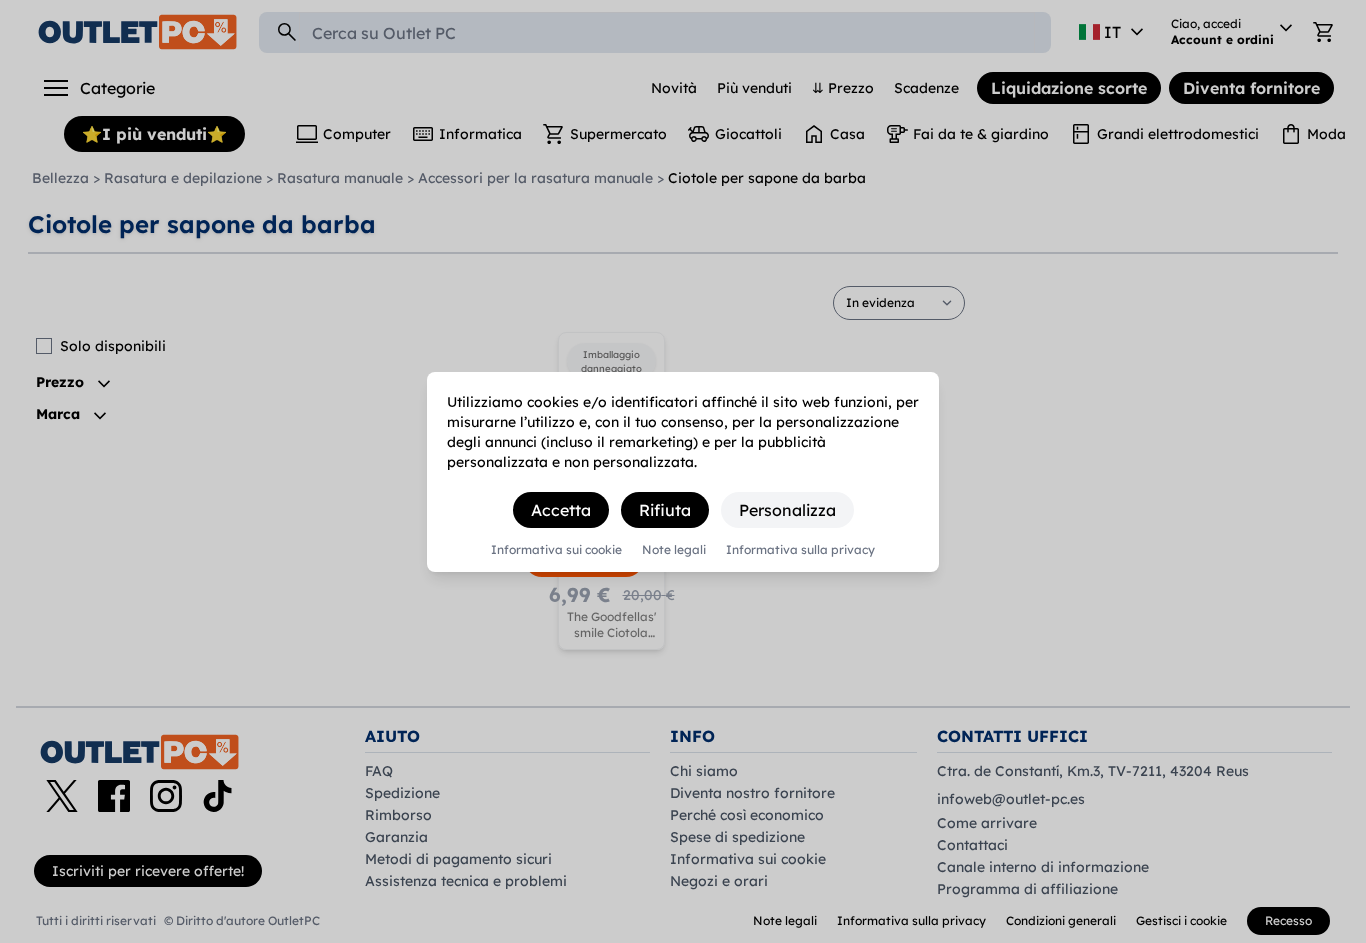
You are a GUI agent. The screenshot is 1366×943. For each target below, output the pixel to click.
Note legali (674, 550)
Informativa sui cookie (556, 550)
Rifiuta (665, 510)
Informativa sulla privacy (800, 550)
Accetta (561, 510)
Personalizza (787, 510)
